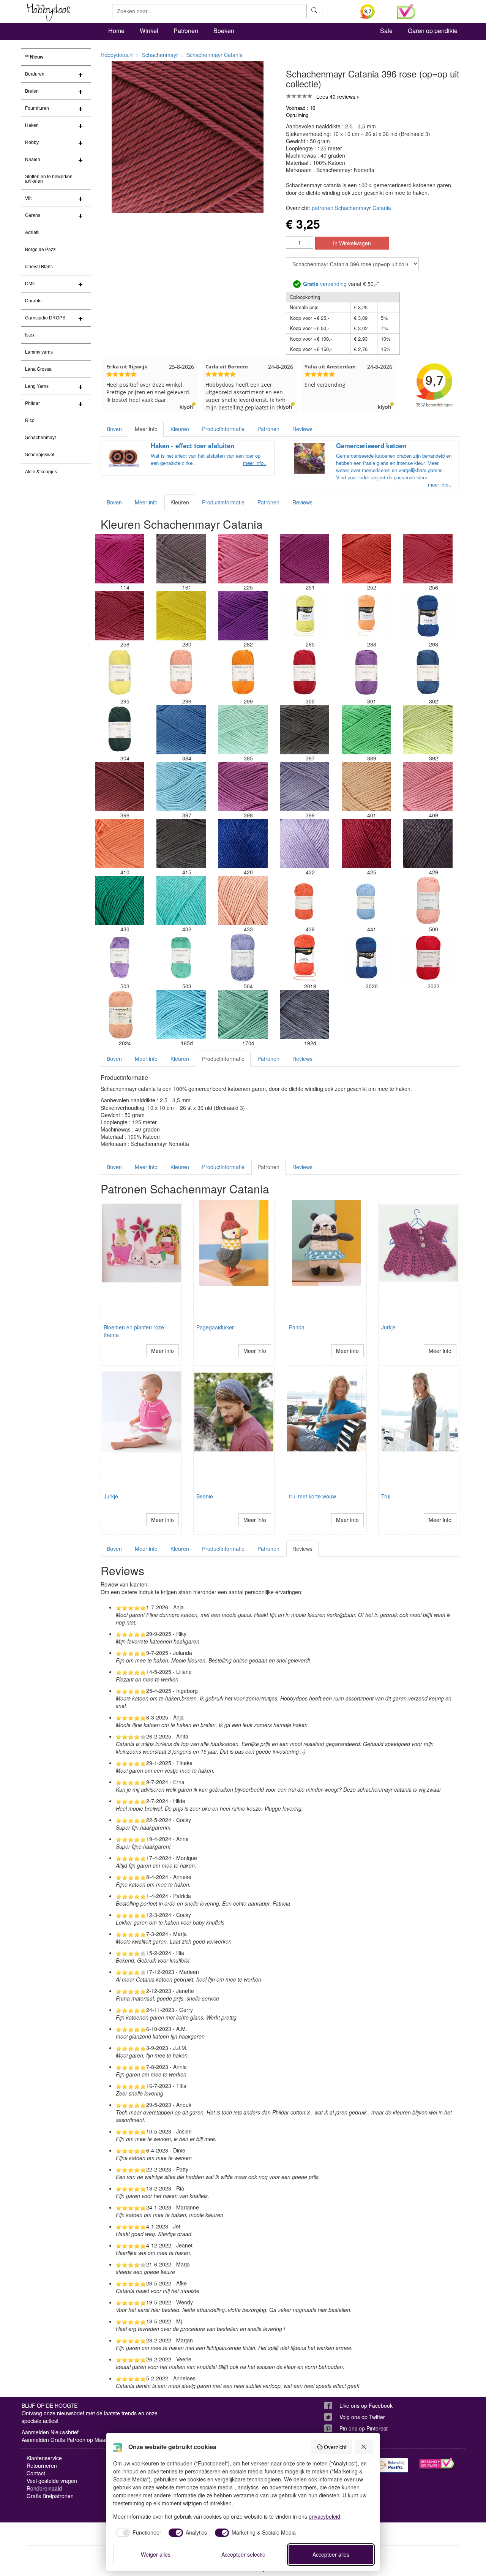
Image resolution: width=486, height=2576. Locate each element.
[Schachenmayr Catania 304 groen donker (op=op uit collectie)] (120, 730)
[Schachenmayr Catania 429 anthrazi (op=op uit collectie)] (428, 844)
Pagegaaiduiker (215, 1327)
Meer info (146, 429)
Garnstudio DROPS (45, 318)
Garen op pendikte (433, 31)
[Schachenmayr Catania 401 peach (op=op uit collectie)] (366, 787)
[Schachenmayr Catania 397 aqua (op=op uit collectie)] (181, 787)
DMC (30, 284)
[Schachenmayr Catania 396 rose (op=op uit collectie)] (120, 787)
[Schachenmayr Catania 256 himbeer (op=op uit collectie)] (428, 559)
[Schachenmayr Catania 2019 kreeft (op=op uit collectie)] (305, 958)
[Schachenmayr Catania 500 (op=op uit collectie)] (428, 901)
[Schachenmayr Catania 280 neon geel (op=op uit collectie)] (181, 616)
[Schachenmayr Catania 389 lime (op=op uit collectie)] (366, 730)
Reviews (302, 429)
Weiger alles (156, 2554)
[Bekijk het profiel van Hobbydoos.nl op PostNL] (391, 2465)
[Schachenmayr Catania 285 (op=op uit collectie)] (305, 616)
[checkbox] (137, 2533)
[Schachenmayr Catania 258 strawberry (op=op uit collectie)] (120, 616)
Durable (33, 301)
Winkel (149, 31)
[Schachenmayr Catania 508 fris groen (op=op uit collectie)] (181, 958)
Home (116, 31)
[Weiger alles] (364, 2447)
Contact (36, 2473)
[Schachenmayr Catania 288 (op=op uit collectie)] (366, 616)
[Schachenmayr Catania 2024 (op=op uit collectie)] (120, 1015)
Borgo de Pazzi (41, 250)
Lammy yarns (39, 352)
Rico (30, 420)
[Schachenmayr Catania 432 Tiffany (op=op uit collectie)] (181, 901)
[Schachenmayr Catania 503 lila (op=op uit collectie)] (120, 958)
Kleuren (180, 429)
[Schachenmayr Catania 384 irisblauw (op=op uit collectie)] (181, 730)
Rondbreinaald (44, 2488)
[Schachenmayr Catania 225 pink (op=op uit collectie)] (243, 559)
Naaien (33, 160)
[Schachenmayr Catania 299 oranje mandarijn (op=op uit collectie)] (243, 673)
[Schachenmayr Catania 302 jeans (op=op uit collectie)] (428, 673)
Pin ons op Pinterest (364, 2428)
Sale (386, 31)
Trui (386, 1496)
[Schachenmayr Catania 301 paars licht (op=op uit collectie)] (366, 673)
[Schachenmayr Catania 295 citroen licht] (120, 673)
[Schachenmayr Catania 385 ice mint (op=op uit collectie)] (243, 730)
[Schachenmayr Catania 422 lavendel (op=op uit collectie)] (305, 844)
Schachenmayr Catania (215, 55)
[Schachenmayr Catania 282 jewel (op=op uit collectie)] (243, 616)
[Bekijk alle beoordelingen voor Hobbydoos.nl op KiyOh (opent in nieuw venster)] (373, 11)
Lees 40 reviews (336, 96)
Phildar (32, 403)
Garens (33, 215)
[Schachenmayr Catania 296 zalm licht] (181, 673)
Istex (30, 335)
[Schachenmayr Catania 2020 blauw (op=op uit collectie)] (366, 958)
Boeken (224, 31)
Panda (297, 1327)
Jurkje (388, 1327)
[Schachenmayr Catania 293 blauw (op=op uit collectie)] (428, 616)
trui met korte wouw (312, 1496)
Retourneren (42, 2465)
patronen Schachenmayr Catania (351, 208)
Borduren (35, 74)
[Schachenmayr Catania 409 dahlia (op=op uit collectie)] (428, 787)
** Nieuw (34, 57)
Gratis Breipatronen (50, 2496)
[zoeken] (314, 11)
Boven (114, 429)
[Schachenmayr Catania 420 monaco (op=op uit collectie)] (243, 844)
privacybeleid (324, 2516)
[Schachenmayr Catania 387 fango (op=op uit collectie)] (305, 730)
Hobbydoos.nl (117, 55)
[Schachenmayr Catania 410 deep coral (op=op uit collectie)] (120, 844)
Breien (32, 91)
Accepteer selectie (243, 2554)
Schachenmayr (41, 438)
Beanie (205, 1496)
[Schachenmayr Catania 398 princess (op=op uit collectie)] (243, 787)
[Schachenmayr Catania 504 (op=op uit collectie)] (243, 958)
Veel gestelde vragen (52, 2481)
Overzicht (335, 2447)
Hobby (32, 142)
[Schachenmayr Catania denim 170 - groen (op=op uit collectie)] (243, 1015)
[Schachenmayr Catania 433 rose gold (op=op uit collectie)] (243, 901)
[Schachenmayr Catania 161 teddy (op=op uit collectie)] (181, 559)
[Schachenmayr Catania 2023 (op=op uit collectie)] (428, 958)
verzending (325, 284)
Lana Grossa (38, 369)
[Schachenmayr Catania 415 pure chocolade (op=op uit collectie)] (181, 844)
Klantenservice (44, 2458)
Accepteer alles (331, 2554)
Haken (32, 125)
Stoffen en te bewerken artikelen (49, 179)
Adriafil (32, 232)
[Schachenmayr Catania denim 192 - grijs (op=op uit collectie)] (305, 1015)
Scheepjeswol (40, 455)
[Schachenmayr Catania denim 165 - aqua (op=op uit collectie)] (181, 1015)
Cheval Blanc (39, 267)
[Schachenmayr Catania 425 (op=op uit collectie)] (366, 844)
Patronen (186, 31)
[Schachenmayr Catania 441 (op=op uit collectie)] (366, 901)
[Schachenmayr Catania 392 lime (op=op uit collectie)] (428, 730)
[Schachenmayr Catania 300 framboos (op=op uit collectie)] (305, 673)
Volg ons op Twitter (362, 2417)
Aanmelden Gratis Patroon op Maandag (69, 2440)
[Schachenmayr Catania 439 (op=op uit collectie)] (305, 901)
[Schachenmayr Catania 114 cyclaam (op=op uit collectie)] (120, 559)
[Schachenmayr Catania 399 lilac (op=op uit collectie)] (305, 787)
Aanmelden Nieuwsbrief (50, 2432)
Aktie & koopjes (41, 472)
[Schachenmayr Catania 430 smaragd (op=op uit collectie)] (120, 901)
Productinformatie (223, 429)
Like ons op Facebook (366, 2405)
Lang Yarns (37, 386)
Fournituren (37, 108)
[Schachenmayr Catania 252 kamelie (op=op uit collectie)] (366, 559)
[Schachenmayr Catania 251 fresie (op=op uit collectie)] (305, 559)
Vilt (28, 198)
